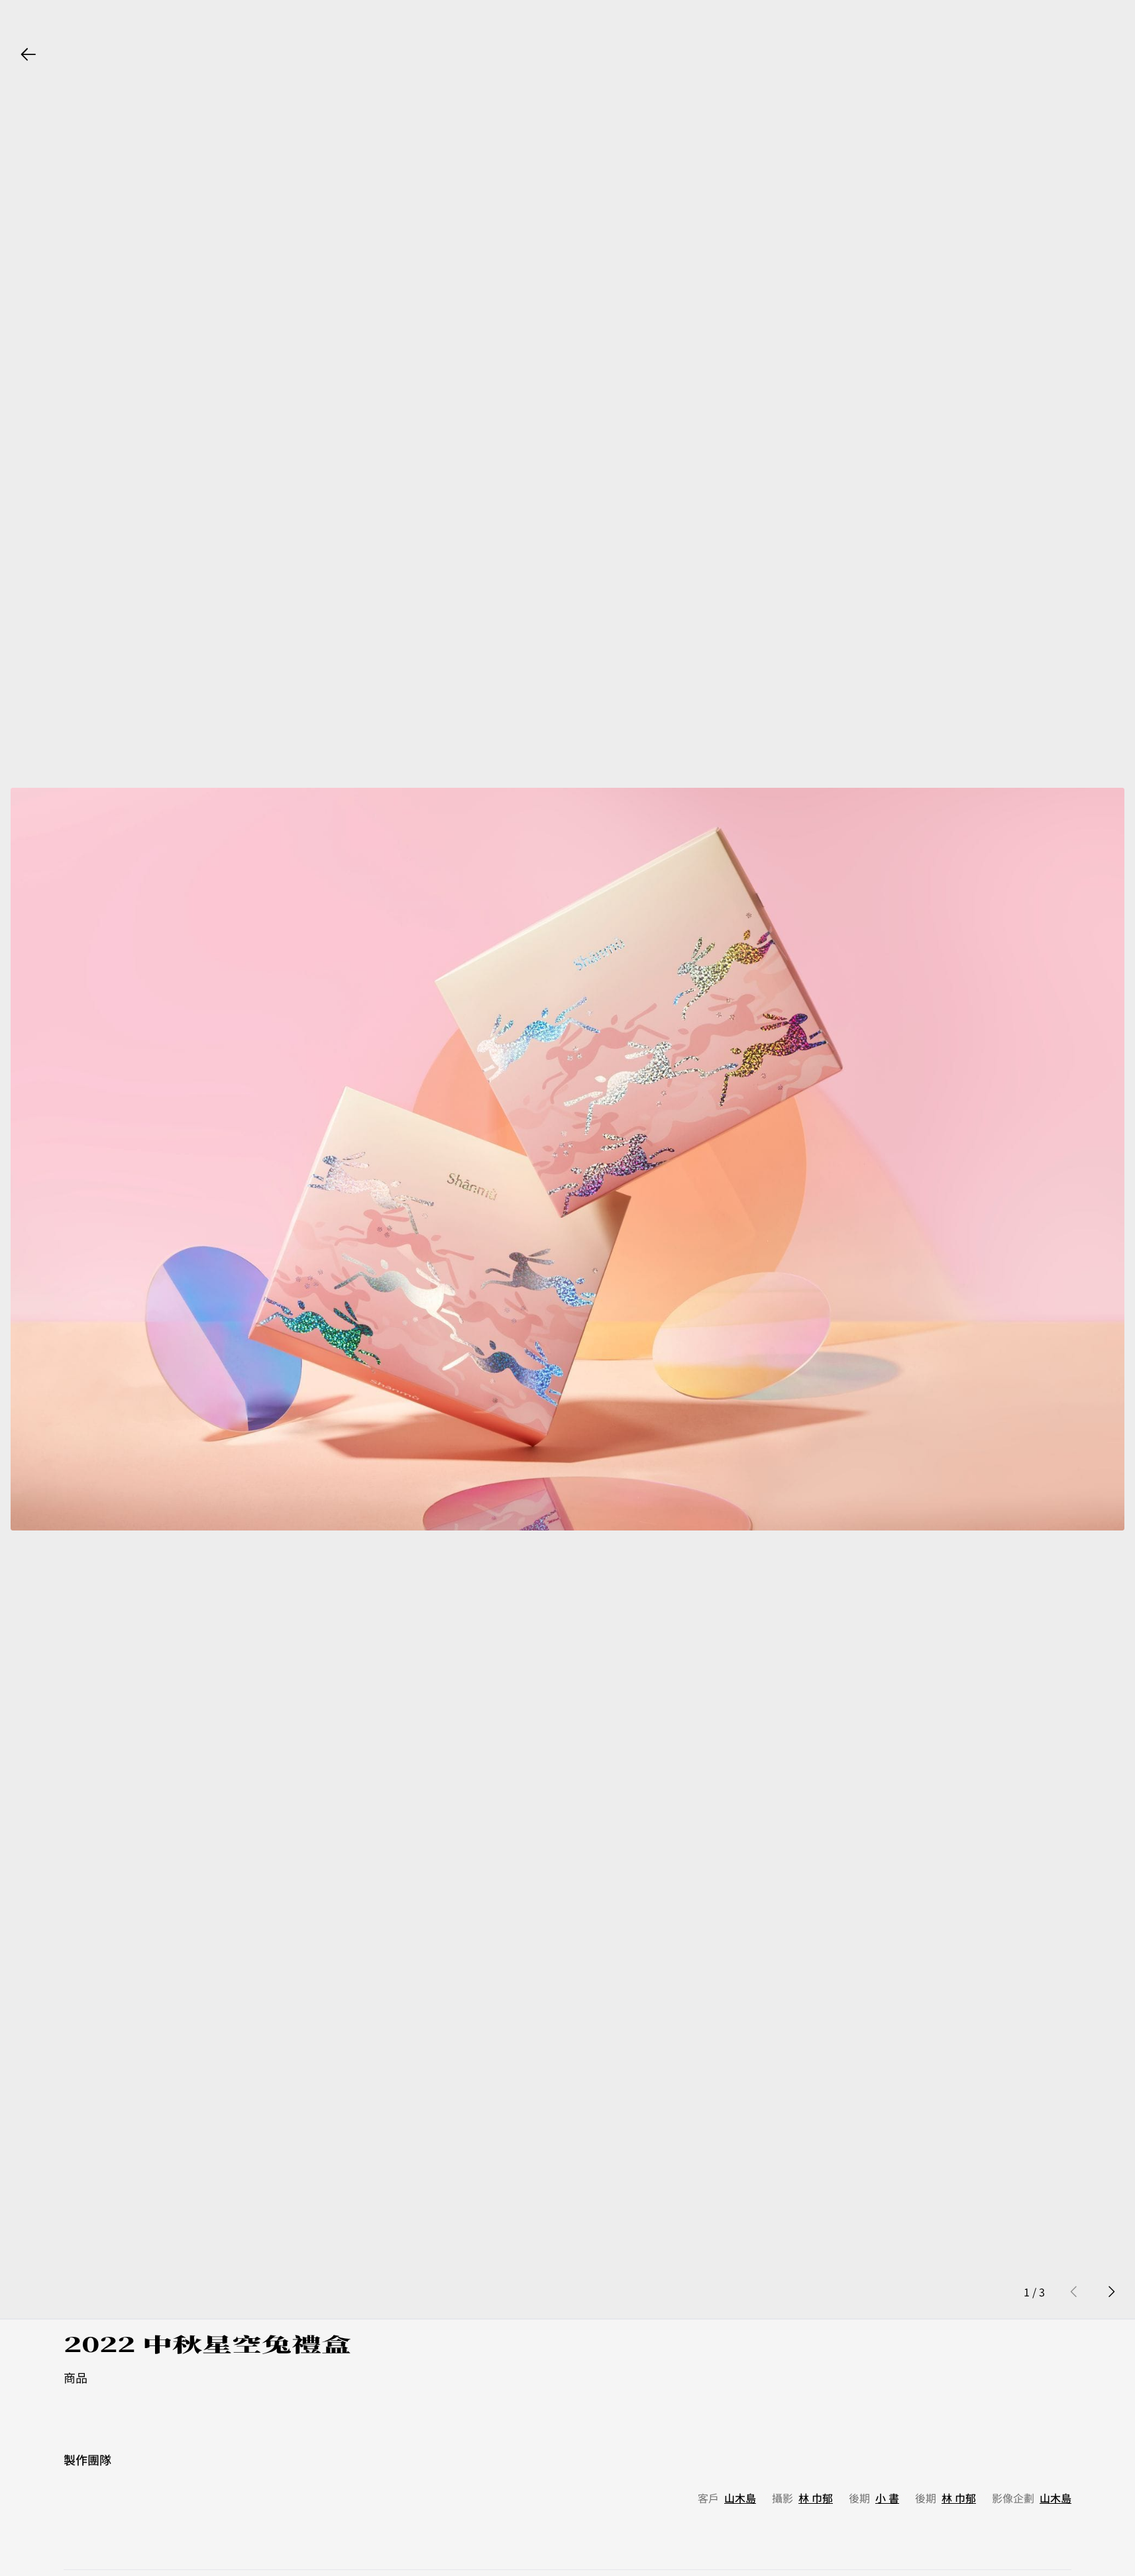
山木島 (740, 2498)
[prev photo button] (1074, 2292)
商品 (76, 2377)
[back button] (28, 54)
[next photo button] (1111, 2292)
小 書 (887, 2498)
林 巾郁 (816, 2498)
